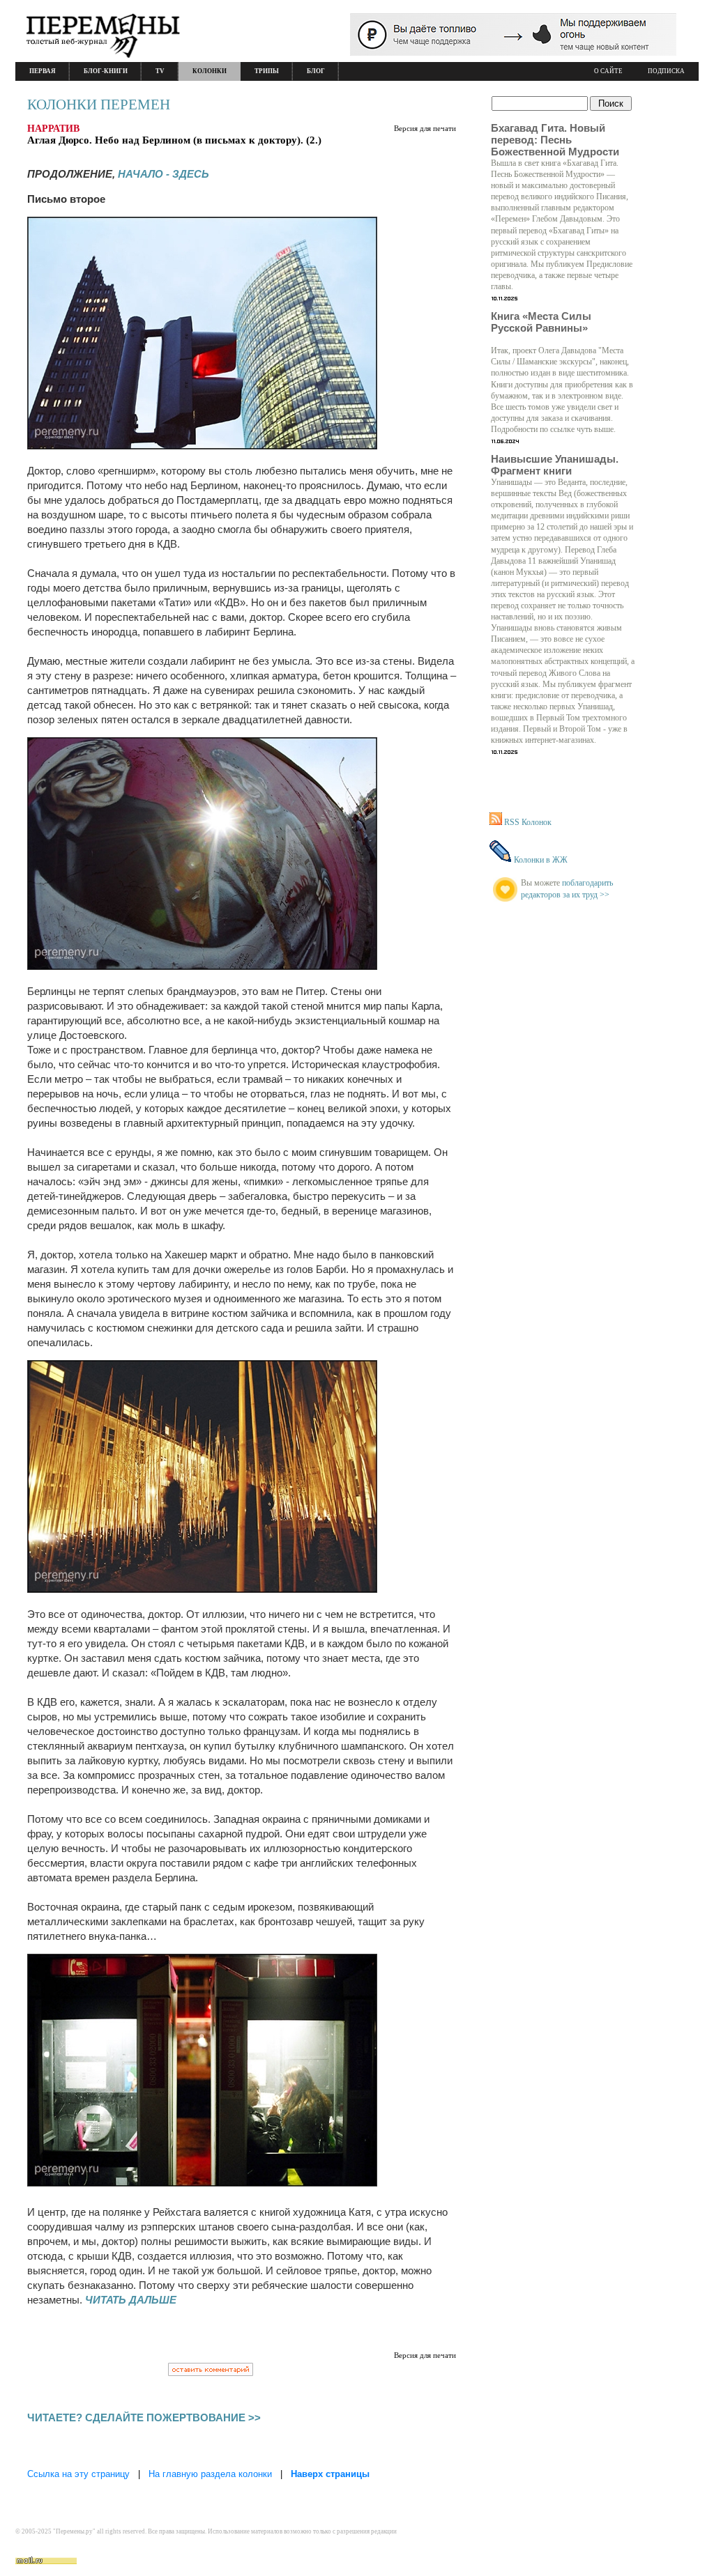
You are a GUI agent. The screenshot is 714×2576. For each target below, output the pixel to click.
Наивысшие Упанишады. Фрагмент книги (555, 465)
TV (160, 71)
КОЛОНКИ (210, 71)
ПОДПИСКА (666, 71)
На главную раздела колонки (210, 2474)
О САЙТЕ (608, 71)
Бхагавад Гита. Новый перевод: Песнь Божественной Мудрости (555, 140)
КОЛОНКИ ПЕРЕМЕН (99, 105)
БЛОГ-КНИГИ (106, 71)
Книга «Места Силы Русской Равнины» (541, 322)
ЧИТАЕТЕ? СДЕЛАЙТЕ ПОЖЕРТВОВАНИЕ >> (144, 2417)
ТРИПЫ (267, 71)
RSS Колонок (528, 822)
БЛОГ (316, 71)
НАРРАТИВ (53, 129)
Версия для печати (425, 128)
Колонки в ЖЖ (541, 860)
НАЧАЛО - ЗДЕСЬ (164, 174)
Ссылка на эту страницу (78, 2474)
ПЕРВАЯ (43, 71)
